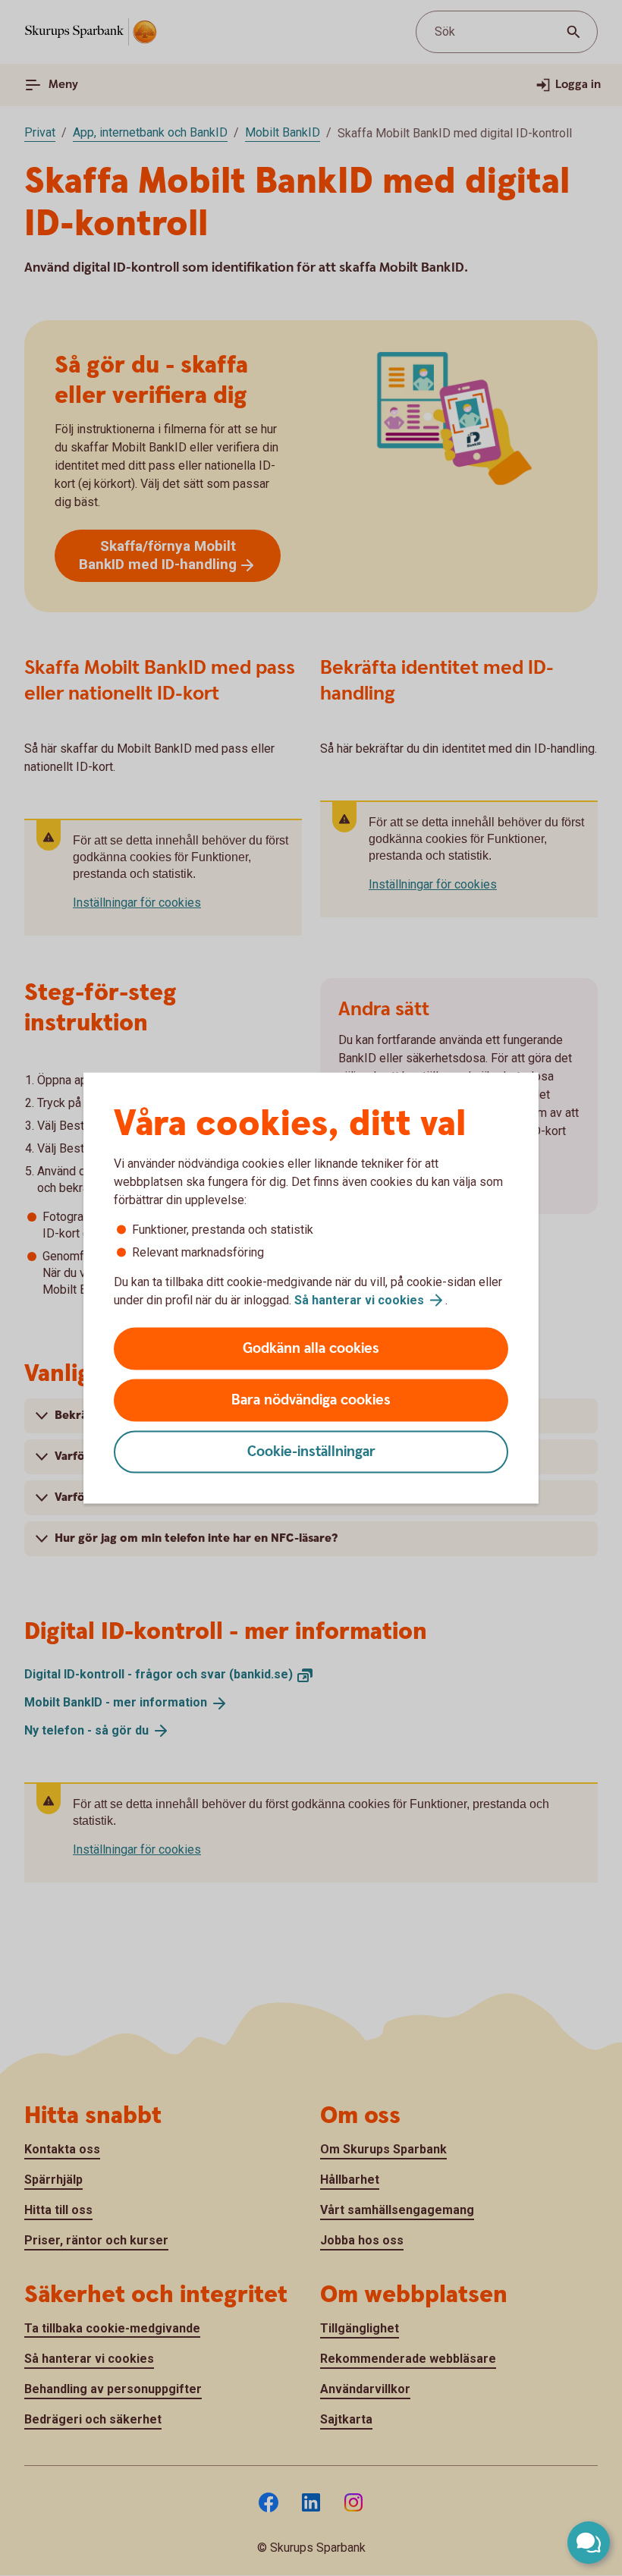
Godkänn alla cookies (311, 1349)
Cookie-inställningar (311, 1452)
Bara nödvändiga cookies (311, 1400)
